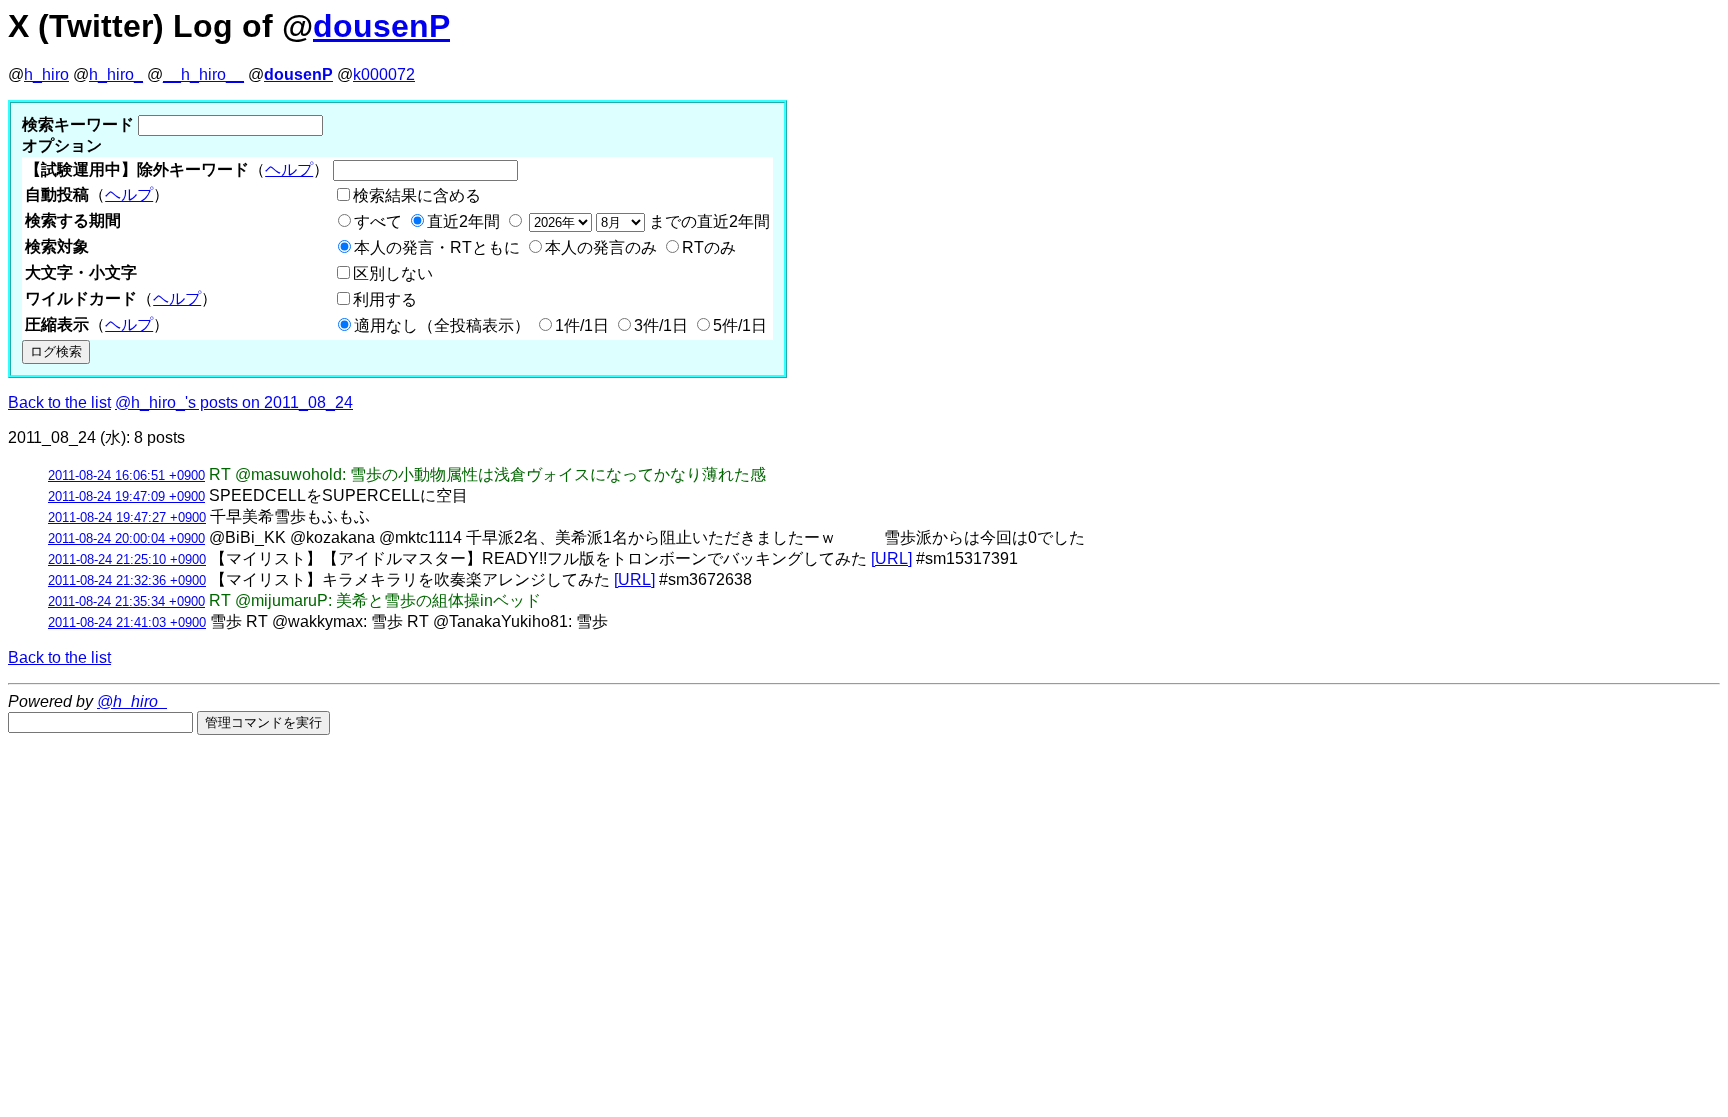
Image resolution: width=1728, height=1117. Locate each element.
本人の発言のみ (601, 247)
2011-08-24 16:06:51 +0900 (126, 475)
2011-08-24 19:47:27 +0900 (127, 517)
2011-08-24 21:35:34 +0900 (126, 601)
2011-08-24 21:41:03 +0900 (127, 622)
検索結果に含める (417, 195)
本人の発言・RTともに (437, 247)
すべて (378, 221)
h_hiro (46, 74)
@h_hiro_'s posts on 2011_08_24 (234, 402)
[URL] (891, 558)
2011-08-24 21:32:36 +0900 (127, 580)
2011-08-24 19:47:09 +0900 (126, 496)
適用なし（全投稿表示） (442, 325)
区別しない (393, 273)
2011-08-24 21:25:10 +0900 (127, 559)
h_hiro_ (116, 74)
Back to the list (59, 402)
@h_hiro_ (132, 701)
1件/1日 (582, 325)
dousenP (381, 26)
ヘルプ (289, 169)
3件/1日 (661, 325)
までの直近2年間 (707, 221)
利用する (385, 299)
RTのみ (709, 247)
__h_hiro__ (203, 74)
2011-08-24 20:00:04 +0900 (126, 538)
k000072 (384, 74)
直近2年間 (463, 221)
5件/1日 (740, 325)
